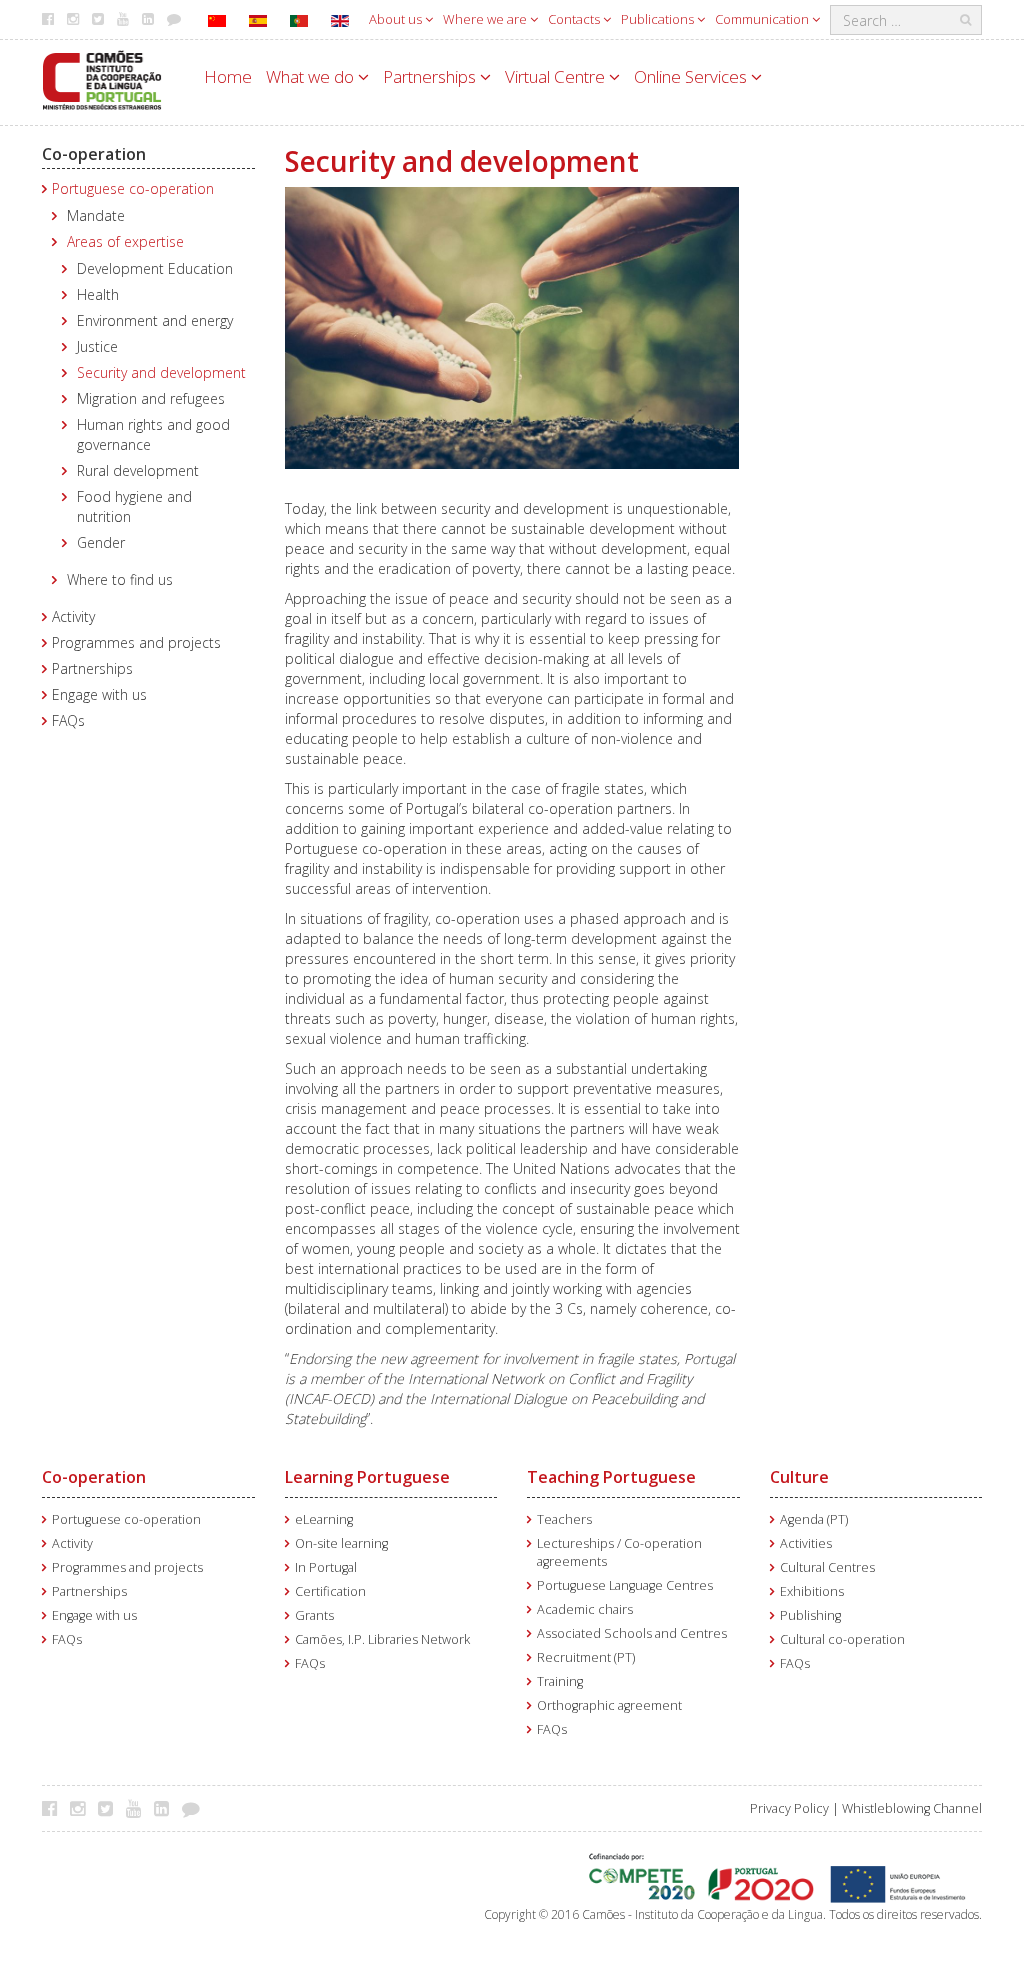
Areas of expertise (125, 241)
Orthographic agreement (609, 1705)
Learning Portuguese (367, 1477)
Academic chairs (585, 1609)
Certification (330, 1591)
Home (228, 76)
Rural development (138, 470)
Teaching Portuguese (611, 1477)
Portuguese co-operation (133, 188)
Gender (101, 542)
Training (560, 1681)
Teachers (564, 1519)
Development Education (155, 268)
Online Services (692, 76)
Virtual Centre (557, 76)
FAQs (68, 720)
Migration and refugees (151, 398)
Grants (314, 1615)
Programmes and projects (136, 642)
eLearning (324, 1519)
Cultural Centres (827, 1567)
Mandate (96, 215)
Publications (659, 19)
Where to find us (120, 579)
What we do (312, 76)
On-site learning (341, 1543)
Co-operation (94, 154)
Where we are (486, 19)
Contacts (575, 19)
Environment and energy (155, 320)
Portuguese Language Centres (625, 1585)
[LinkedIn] (166, 1808)
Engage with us (99, 694)
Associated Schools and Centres (632, 1633)
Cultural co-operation (842, 1639)
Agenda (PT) (814, 1519)
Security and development (161, 372)
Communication (763, 19)
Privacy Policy (789, 1808)
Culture (799, 1477)
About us (397, 19)
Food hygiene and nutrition (134, 506)
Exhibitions (812, 1591)
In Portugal (326, 1567)
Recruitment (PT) (586, 1657)
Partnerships (431, 76)
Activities (806, 1543)
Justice (97, 346)
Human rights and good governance (153, 434)
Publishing (810, 1615)
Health (98, 294)
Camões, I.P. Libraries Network (382, 1639)
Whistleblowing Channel (912, 1808)
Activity (73, 616)
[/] (102, 78)
